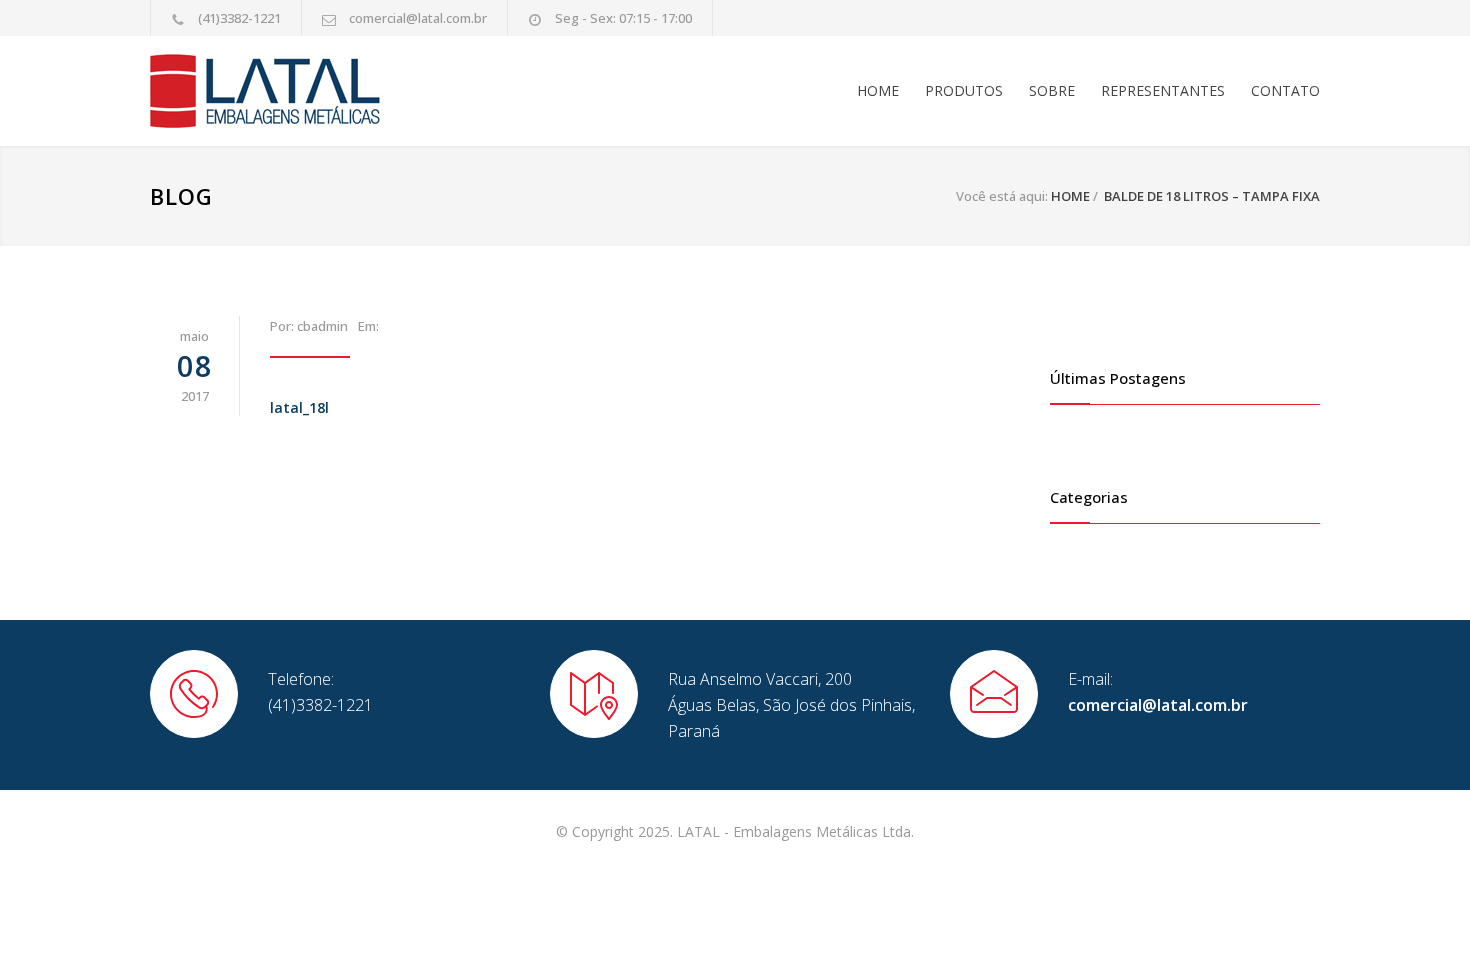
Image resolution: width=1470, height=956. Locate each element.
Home (1070, 196)
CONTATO (1285, 90)
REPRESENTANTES (1163, 90)
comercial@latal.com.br (418, 18)
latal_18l (299, 407)
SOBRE (1052, 90)
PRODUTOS (964, 90)
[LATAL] (335, 91)
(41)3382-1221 (239, 18)
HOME (878, 90)
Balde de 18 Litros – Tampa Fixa (1212, 196)
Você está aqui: (1002, 196)
